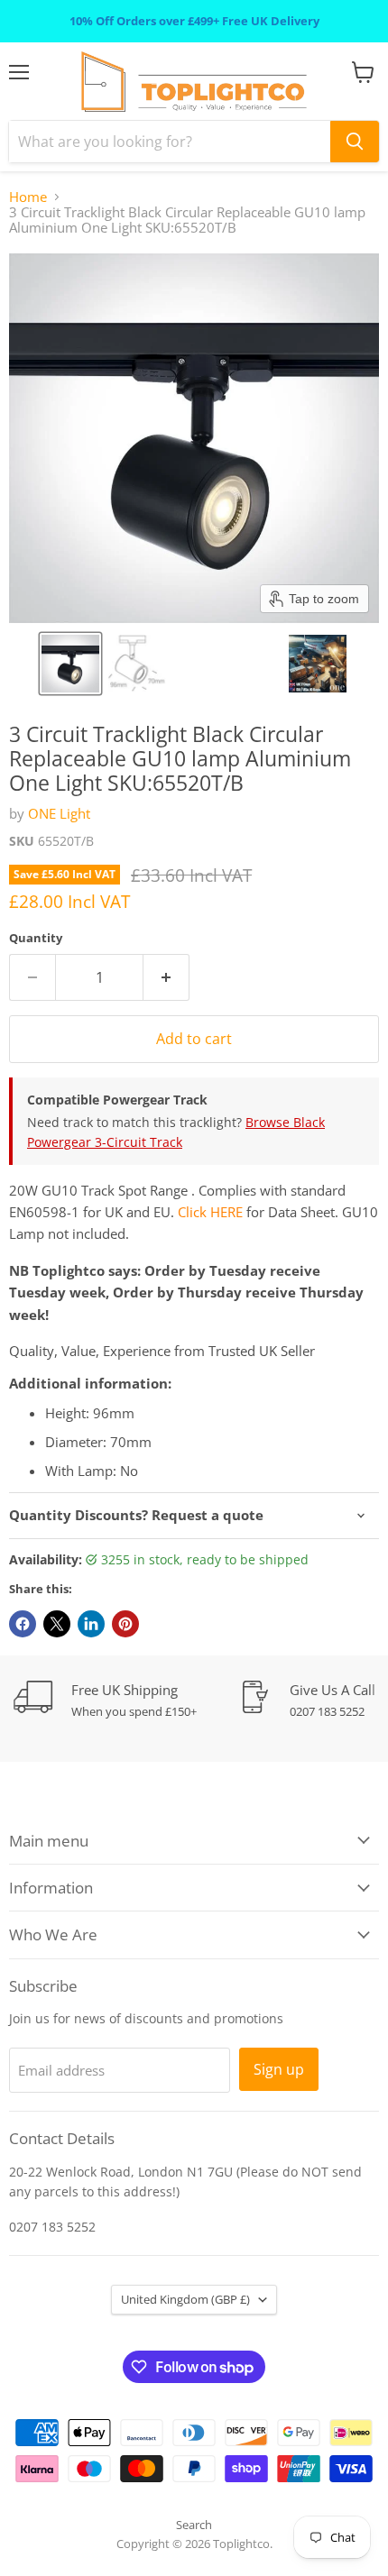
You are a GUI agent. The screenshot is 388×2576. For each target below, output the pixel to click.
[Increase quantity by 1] (166, 977)
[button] (70, 664)
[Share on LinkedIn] (91, 1624)
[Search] (355, 142)
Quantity (36, 938)
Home (28, 197)
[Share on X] (57, 1624)
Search (194, 2525)
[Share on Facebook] (23, 1624)
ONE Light (59, 813)
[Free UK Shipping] (126, 1700)
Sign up (279, 2069)
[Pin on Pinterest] (125, 1624)
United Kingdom (185, 2299)
